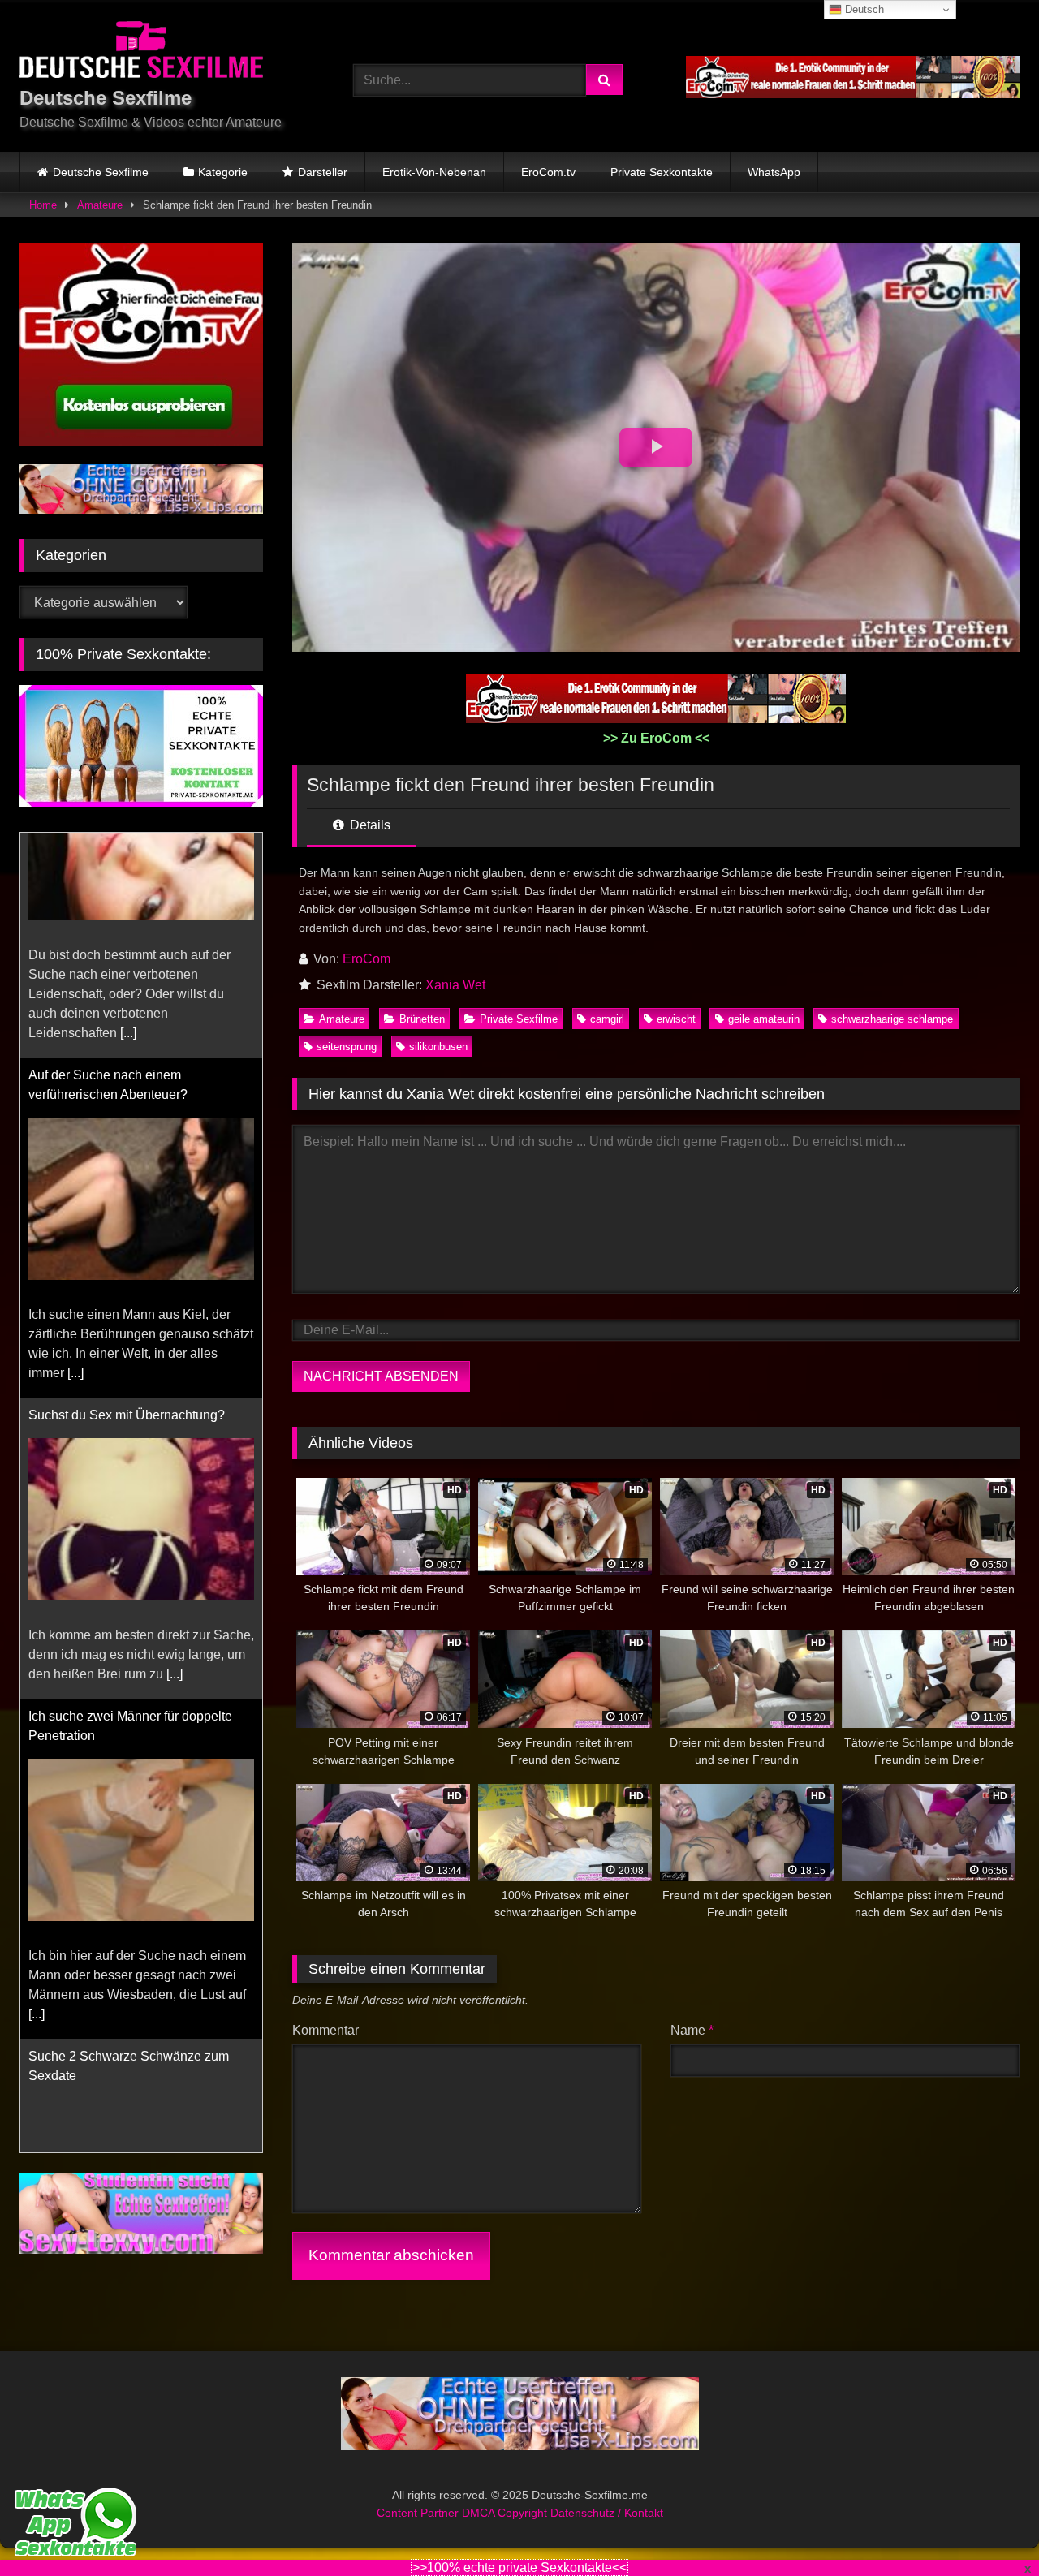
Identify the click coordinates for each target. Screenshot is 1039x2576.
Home (43, 205)
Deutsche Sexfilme (101, 172)
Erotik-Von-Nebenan (434, 172)
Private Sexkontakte (662, 172)
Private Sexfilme (519, 1019)
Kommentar (325, 2030)
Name (692, 2030)
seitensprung (347, 1047)
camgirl (607, 1019)
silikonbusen (438, 1047)
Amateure (100, 205)
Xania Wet (455, 985)
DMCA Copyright (506, 2513)
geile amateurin (764, 1019)
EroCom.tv (548, 172)
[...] (75, 1148)
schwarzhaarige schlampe (892, 1019)
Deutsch (863, 9)
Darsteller (323, 172)
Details (369, 825)
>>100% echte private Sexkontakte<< (519, 2567)
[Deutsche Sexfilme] (141, 52)
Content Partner (419, 2513)
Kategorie (223, 172)
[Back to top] (989, 2528)
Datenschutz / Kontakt (607, 2513)
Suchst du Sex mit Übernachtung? (127, 1190)
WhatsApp (774, 172)
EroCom (366, 959)
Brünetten (422, 1019)
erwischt (676, 1019)
